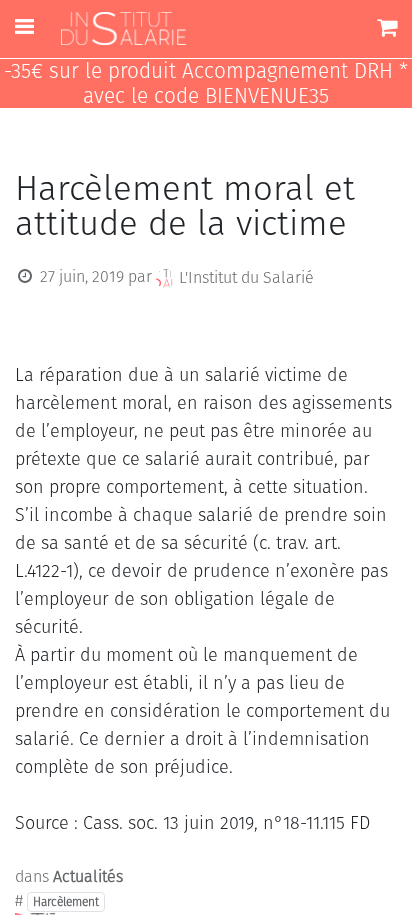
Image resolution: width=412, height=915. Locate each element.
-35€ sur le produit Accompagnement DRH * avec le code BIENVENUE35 (206, 84)
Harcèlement (66, 902)
